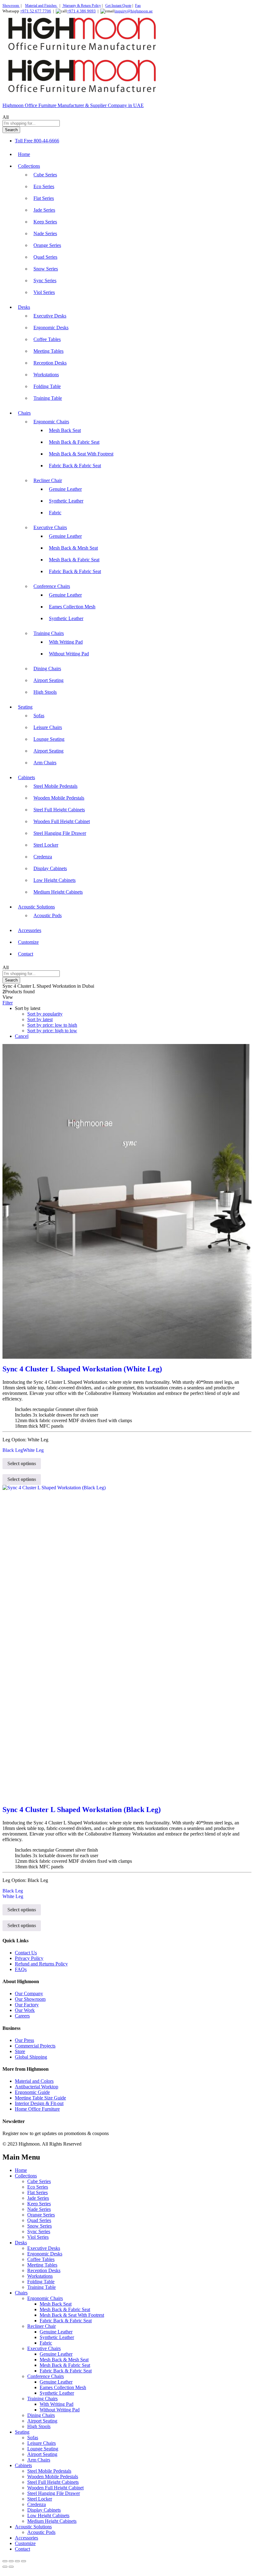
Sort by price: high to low (52, 1031)
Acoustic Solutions (33, 2527)
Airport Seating (48, 680)
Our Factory (27, 2005)
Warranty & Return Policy (81, 6)
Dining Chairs (47, 669)
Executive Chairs (44, 2348)
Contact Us (26, 1953)
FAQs (21, 1969)
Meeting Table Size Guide (40, 2098)
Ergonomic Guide (32, 2092)
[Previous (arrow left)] (5, 2567)
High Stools (45, 692)
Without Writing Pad (69, 654)
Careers (22, 2016)
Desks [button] (24, 307)
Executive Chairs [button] (50, 527)
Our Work (25, 2010)
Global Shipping (31, 2057)
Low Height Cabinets (55, 880)
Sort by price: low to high (52, 1025)
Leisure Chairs (48, 727)
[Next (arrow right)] (11, 2567)
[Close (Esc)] (24, 2561)
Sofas (39, 716)
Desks (21, 2243)
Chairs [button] (24, 413)
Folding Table (47, 386)
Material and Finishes (41, 6)
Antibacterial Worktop (37, 2087)
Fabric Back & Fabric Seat (75, 466)
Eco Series (44, 186)
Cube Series (45, 175)
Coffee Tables (47, 339)
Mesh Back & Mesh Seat (73, 548)
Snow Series (46, 269)
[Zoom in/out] (5, 2561)
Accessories (30, 930)
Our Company (29, 1993)
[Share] (17, 2561)
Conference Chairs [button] (52, 586)
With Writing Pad (66, 642)
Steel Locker (46, 845)
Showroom (11, 6)
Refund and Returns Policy (41, 1964)
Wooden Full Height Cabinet (62, 821)
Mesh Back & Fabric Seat (74, 442)
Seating (22, 2432)
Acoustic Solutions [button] (36, 907)
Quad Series (45, 257)
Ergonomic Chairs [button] (51, 422)
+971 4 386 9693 (81, 11)
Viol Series (44, 292)
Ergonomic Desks (51, 328)
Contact (26, 954)
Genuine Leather (65, 489)
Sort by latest (40, 1019)
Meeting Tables (48, 351)
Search (11, 130)
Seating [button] (25, 707)
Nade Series (45, 233)
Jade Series (44, 210)
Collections (26, 2176)
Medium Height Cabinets (58, 892)
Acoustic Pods (48, 915)
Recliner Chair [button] (48, 480)
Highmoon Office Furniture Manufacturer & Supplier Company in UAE (73, 105)
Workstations (46, 375)
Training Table (48, 398)
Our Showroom (30, 1999)
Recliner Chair (42, 2326)
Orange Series (47, 245)
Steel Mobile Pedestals (55, 786)
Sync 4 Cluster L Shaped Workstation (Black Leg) (82, 1810)
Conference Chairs (46, 2376)
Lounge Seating (49, 739)
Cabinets (23, 2465)
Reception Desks (50, 363)
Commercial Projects (35, 2046)
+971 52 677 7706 (36, 11)
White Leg (33, 1450)
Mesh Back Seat (65, 430)
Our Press (24, 2040)
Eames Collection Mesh (72, 607)
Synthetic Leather (66, 501)
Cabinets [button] (26, 777)
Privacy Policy (29, 1958)
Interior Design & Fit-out (39, 2103)
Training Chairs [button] (49, 633)
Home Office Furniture (37, 2109)
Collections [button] (29, 166)
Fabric (55, 513)
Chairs (21, 2293)
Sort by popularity (45, 1014)
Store (20, 2051)
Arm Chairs (45, 763)
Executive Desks (50, 316)
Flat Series (44, 198)
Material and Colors (34, 2081)
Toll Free (24, 141)
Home (24, 154)
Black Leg (13, 1450)
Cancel (22, 1036)
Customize (28, 942)
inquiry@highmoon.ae (134, 11)
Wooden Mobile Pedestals (59, 798)
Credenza (43, 857)
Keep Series (45, 222)
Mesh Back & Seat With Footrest (81, 454)
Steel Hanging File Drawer (60, 833)
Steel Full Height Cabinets (59, 810)
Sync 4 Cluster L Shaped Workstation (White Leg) (82, 1369)
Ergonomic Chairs (45, 2298)
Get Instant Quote (118, 6)
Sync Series (45, 280)
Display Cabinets (50, 868)
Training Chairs (42, 2399)
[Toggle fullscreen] (11, 2561)
